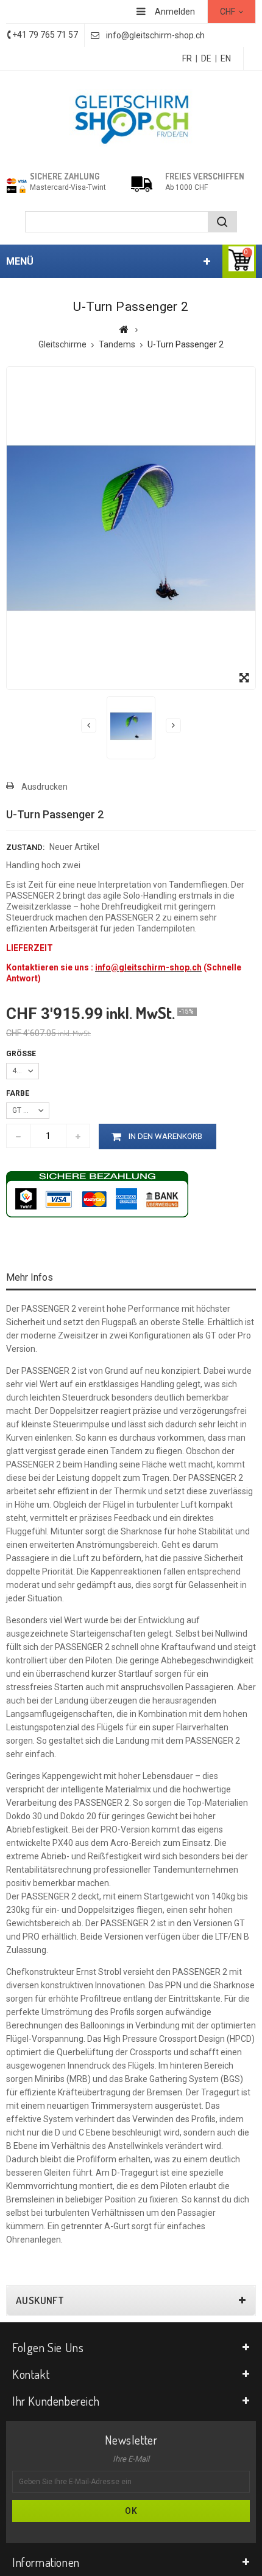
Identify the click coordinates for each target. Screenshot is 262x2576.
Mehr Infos (30, 1277)
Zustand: (25, 847)
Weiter (173, 726)
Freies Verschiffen (205, 176)
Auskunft (40, 2300)
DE (206, 58)
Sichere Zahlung (65, 176)
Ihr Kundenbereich (56, 2401)
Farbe (19, 1093)
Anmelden (175, 12)
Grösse (22, 1054)
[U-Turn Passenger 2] (131, 726)
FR (187, 58)
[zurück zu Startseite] (124, 329)
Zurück (89, 726)
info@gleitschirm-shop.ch (155, 35)
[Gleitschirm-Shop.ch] (131, 118)
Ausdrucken (44, 787)
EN (226, 58)
